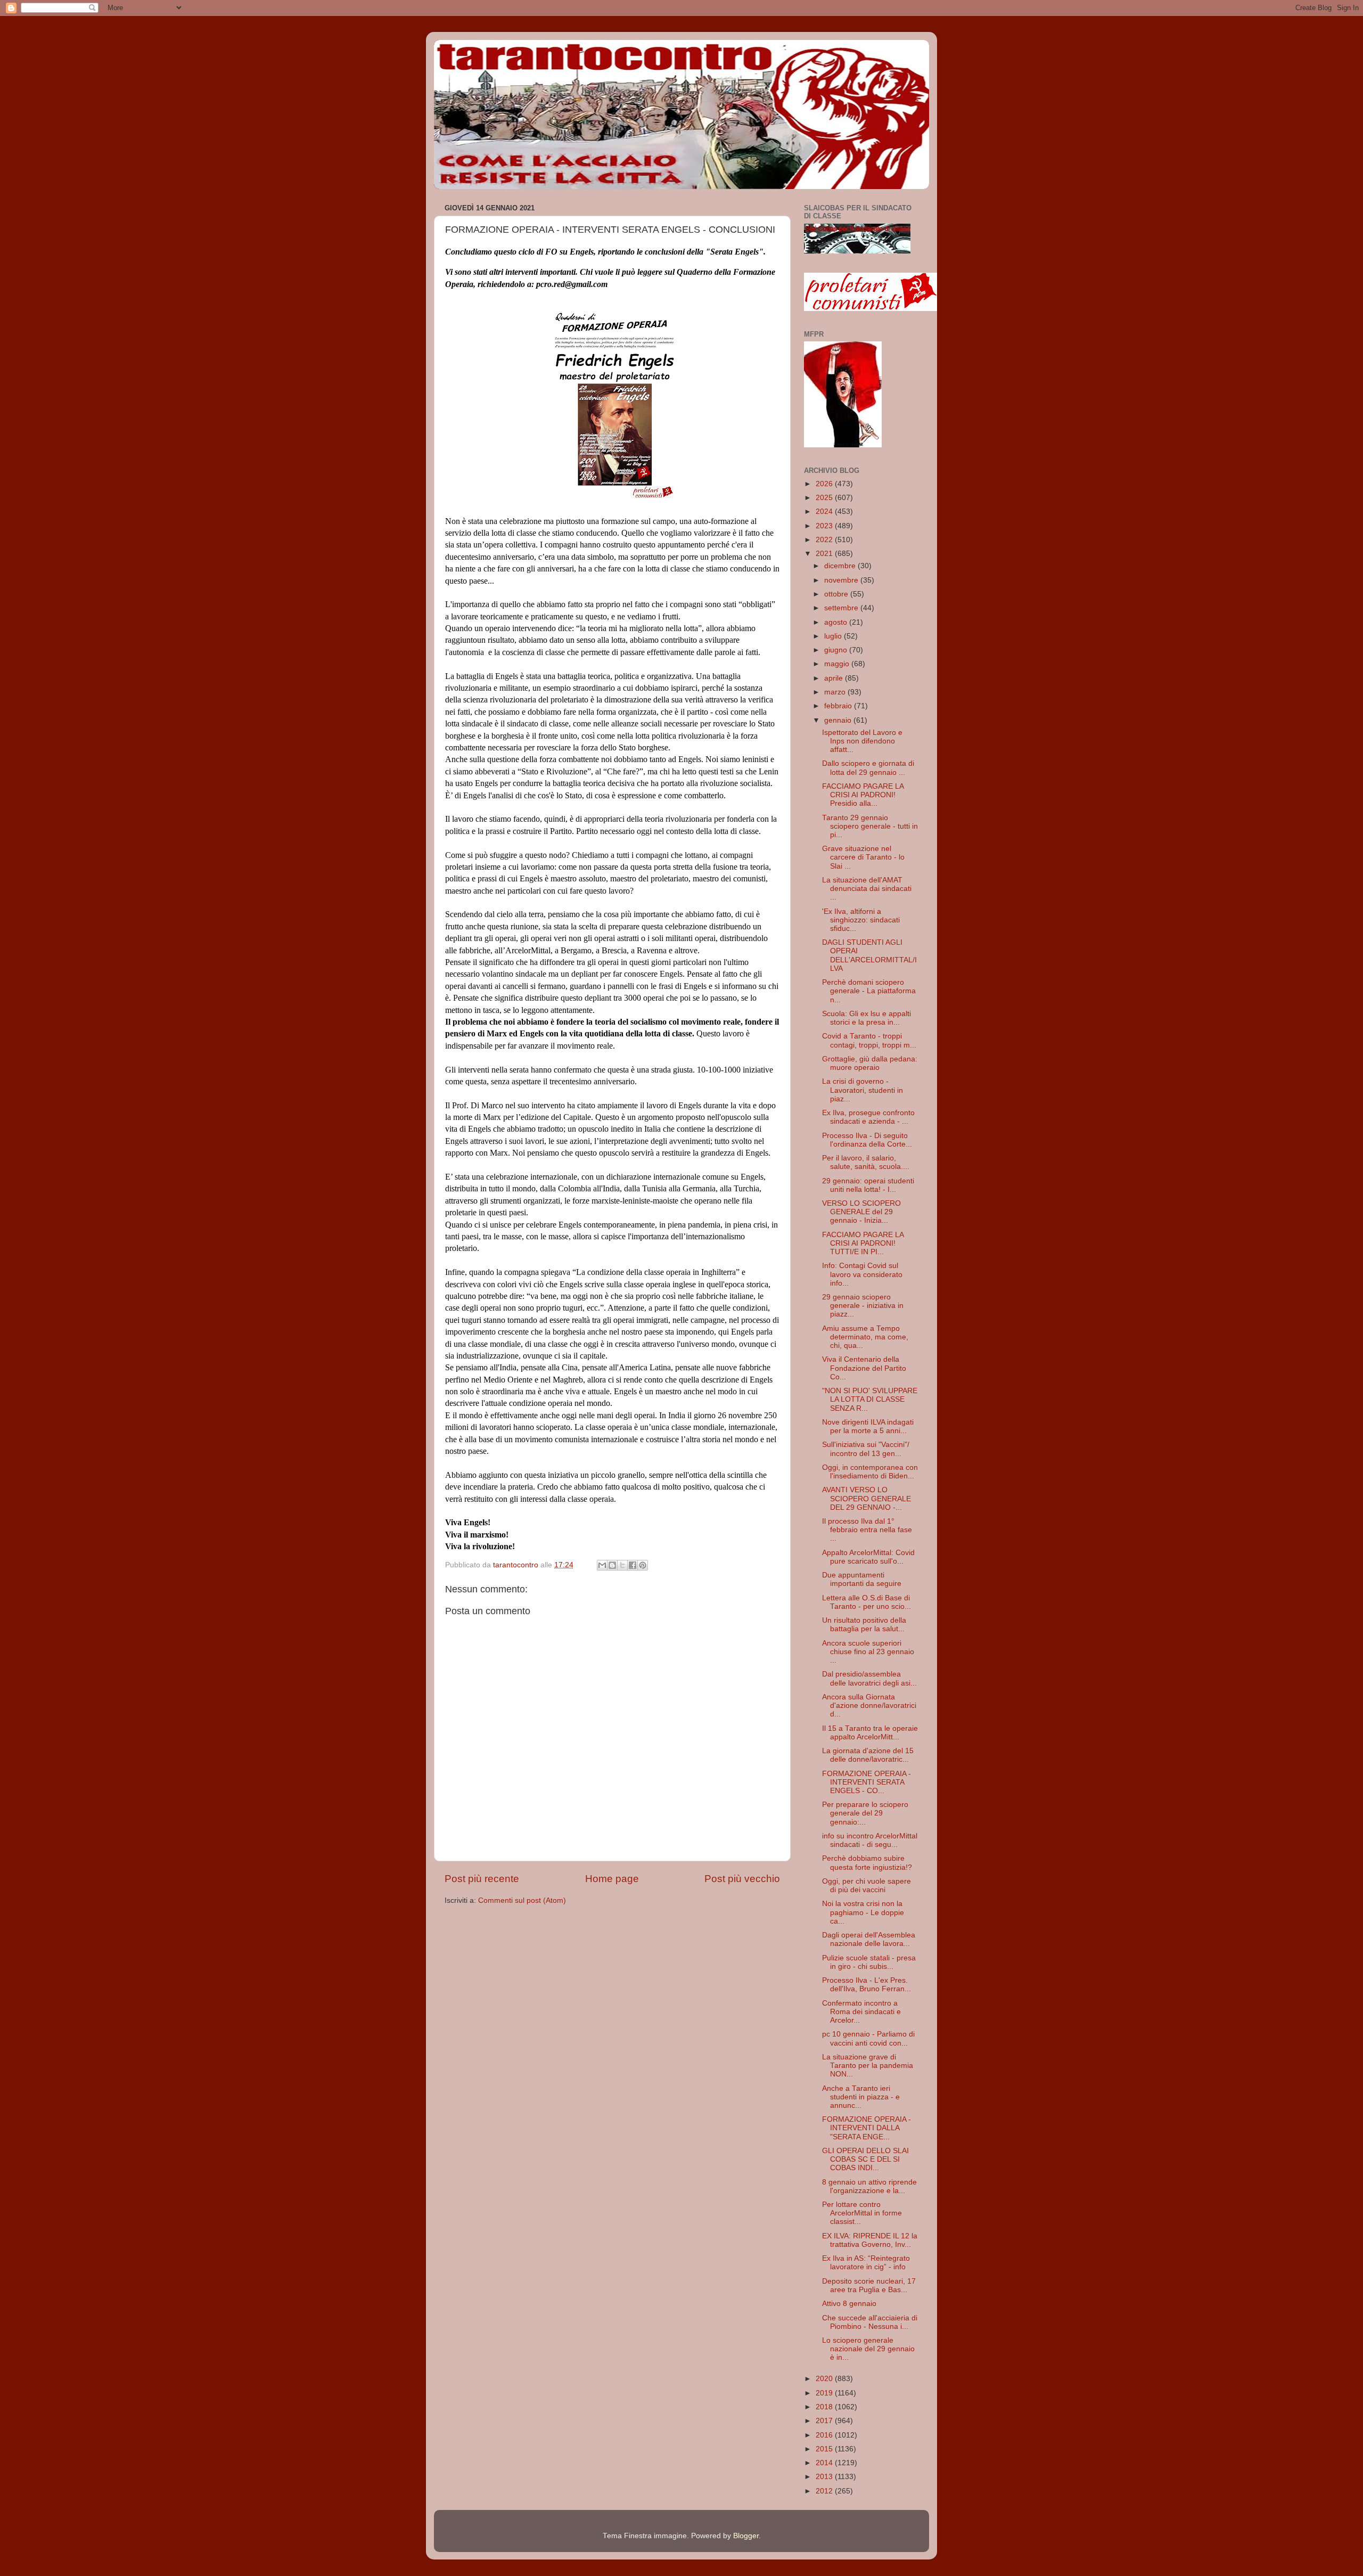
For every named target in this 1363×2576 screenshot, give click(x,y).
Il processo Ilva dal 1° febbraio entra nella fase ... (867, 1530)
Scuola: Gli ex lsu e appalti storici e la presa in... (867, 1018)
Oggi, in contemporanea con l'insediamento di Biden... (870, 1472)
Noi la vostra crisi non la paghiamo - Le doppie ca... (863, 1912)
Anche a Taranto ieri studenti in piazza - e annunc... (861, 2097)
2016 (825, 2435)
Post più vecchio (742, 1879)
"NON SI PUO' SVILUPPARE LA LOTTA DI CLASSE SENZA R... (870, 1399)
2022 (825, 540)
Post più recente (482, 1879)
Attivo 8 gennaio (849, 2304)
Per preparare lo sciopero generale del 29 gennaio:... (865, 1813)
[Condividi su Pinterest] (643, 1565)
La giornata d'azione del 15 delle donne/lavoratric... (868, 1755)
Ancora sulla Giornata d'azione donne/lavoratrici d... (869, 1706)
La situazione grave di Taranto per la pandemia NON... (868, 2066)
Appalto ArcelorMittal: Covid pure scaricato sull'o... (868, 1557)
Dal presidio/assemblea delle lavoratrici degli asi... (869, 1678)
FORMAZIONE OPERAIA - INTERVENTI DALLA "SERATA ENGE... (867, 2128)
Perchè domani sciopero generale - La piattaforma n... (869, 991)
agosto (837, 622)
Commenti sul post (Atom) (522, 1900)
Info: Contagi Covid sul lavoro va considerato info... (862, 1274)
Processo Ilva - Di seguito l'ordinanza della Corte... (867, 1140)
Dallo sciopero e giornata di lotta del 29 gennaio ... (868, 768)
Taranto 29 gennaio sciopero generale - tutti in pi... (870, 826)
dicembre (841, 566)
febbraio (839, 706)
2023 (825, 526)
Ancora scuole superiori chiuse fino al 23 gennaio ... (868, 1652)
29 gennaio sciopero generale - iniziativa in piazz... (863, 1306)
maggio (838, 664)
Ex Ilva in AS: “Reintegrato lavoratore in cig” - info (866, 2263)
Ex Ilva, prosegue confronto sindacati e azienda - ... (868, 1117)
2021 (825, 554)
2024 (825, 512)
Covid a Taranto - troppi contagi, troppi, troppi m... (869, 1040)
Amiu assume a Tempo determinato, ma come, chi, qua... (865, 1337)
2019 (825, 2393)
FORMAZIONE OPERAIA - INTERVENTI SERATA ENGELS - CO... (867, 1782)
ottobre (837, 594)
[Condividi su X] (622, 1565)
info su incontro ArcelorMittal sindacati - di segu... (870, 1840)
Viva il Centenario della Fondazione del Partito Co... (864, 1368)
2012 (825, 2491)
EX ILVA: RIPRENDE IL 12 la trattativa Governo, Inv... (870, 2240)
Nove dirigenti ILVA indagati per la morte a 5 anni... (868, 1426)
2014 (825, 2463)
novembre (842, 580)
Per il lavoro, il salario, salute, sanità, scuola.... (866, 1162)
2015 (825, 2449)
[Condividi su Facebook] (633, 1565)
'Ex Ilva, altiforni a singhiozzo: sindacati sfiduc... (861, 920)
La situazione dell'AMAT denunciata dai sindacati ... (867, 889)
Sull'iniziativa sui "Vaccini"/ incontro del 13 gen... (866, 1449)
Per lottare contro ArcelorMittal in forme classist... (862, 2213)
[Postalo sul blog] (612, 1565)
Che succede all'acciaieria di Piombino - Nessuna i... (870, 2322)
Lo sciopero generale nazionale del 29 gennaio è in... (868, 2349)
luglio (834, 636)
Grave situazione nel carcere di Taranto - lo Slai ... (863, 857)
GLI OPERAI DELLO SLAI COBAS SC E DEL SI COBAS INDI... (865, 2159)
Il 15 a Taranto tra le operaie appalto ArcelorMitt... (870, 1733)
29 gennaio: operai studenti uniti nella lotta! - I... (868, 1185)
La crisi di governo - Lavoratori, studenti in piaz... (863, 1090)
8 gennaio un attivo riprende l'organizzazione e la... (869, 2186)
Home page (612, 1879)
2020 (825, 2379)
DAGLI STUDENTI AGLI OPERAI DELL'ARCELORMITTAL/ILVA (869, 955)
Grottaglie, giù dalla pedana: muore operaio (870, 1063)
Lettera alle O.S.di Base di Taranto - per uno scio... (867, 1602)
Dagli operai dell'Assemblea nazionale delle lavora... (869, 1939)
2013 (825, 2477)
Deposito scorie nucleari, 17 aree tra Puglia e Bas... (869, 2285)
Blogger (746, 2536)
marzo (836, 692)
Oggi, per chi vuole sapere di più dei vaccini (867, 1886)
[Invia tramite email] (602, 1565)
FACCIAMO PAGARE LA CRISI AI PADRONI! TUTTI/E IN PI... (863, 1243)
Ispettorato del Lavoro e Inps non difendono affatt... (862, 741)
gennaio (839, 720)
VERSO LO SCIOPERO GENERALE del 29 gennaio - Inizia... (861, 1212)
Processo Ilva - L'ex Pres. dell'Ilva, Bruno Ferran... (867, 1985)
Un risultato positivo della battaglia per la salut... (864, 1625)
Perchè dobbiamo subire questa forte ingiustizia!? (867, 1863)
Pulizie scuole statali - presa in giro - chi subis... (869, 1962)
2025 (825, 498)
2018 (825, 2407)
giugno (837, 650)
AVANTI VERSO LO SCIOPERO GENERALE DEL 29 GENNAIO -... (867, 1498)
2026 (825, 484)
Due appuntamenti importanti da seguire (862, 1579)
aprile (835, 678)
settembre (842, 608)
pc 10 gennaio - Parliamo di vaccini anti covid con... (868, 2038)
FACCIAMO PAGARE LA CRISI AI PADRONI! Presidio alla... (863, 795)
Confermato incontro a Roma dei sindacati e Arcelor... (861, 2012)
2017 (825, 2421)
